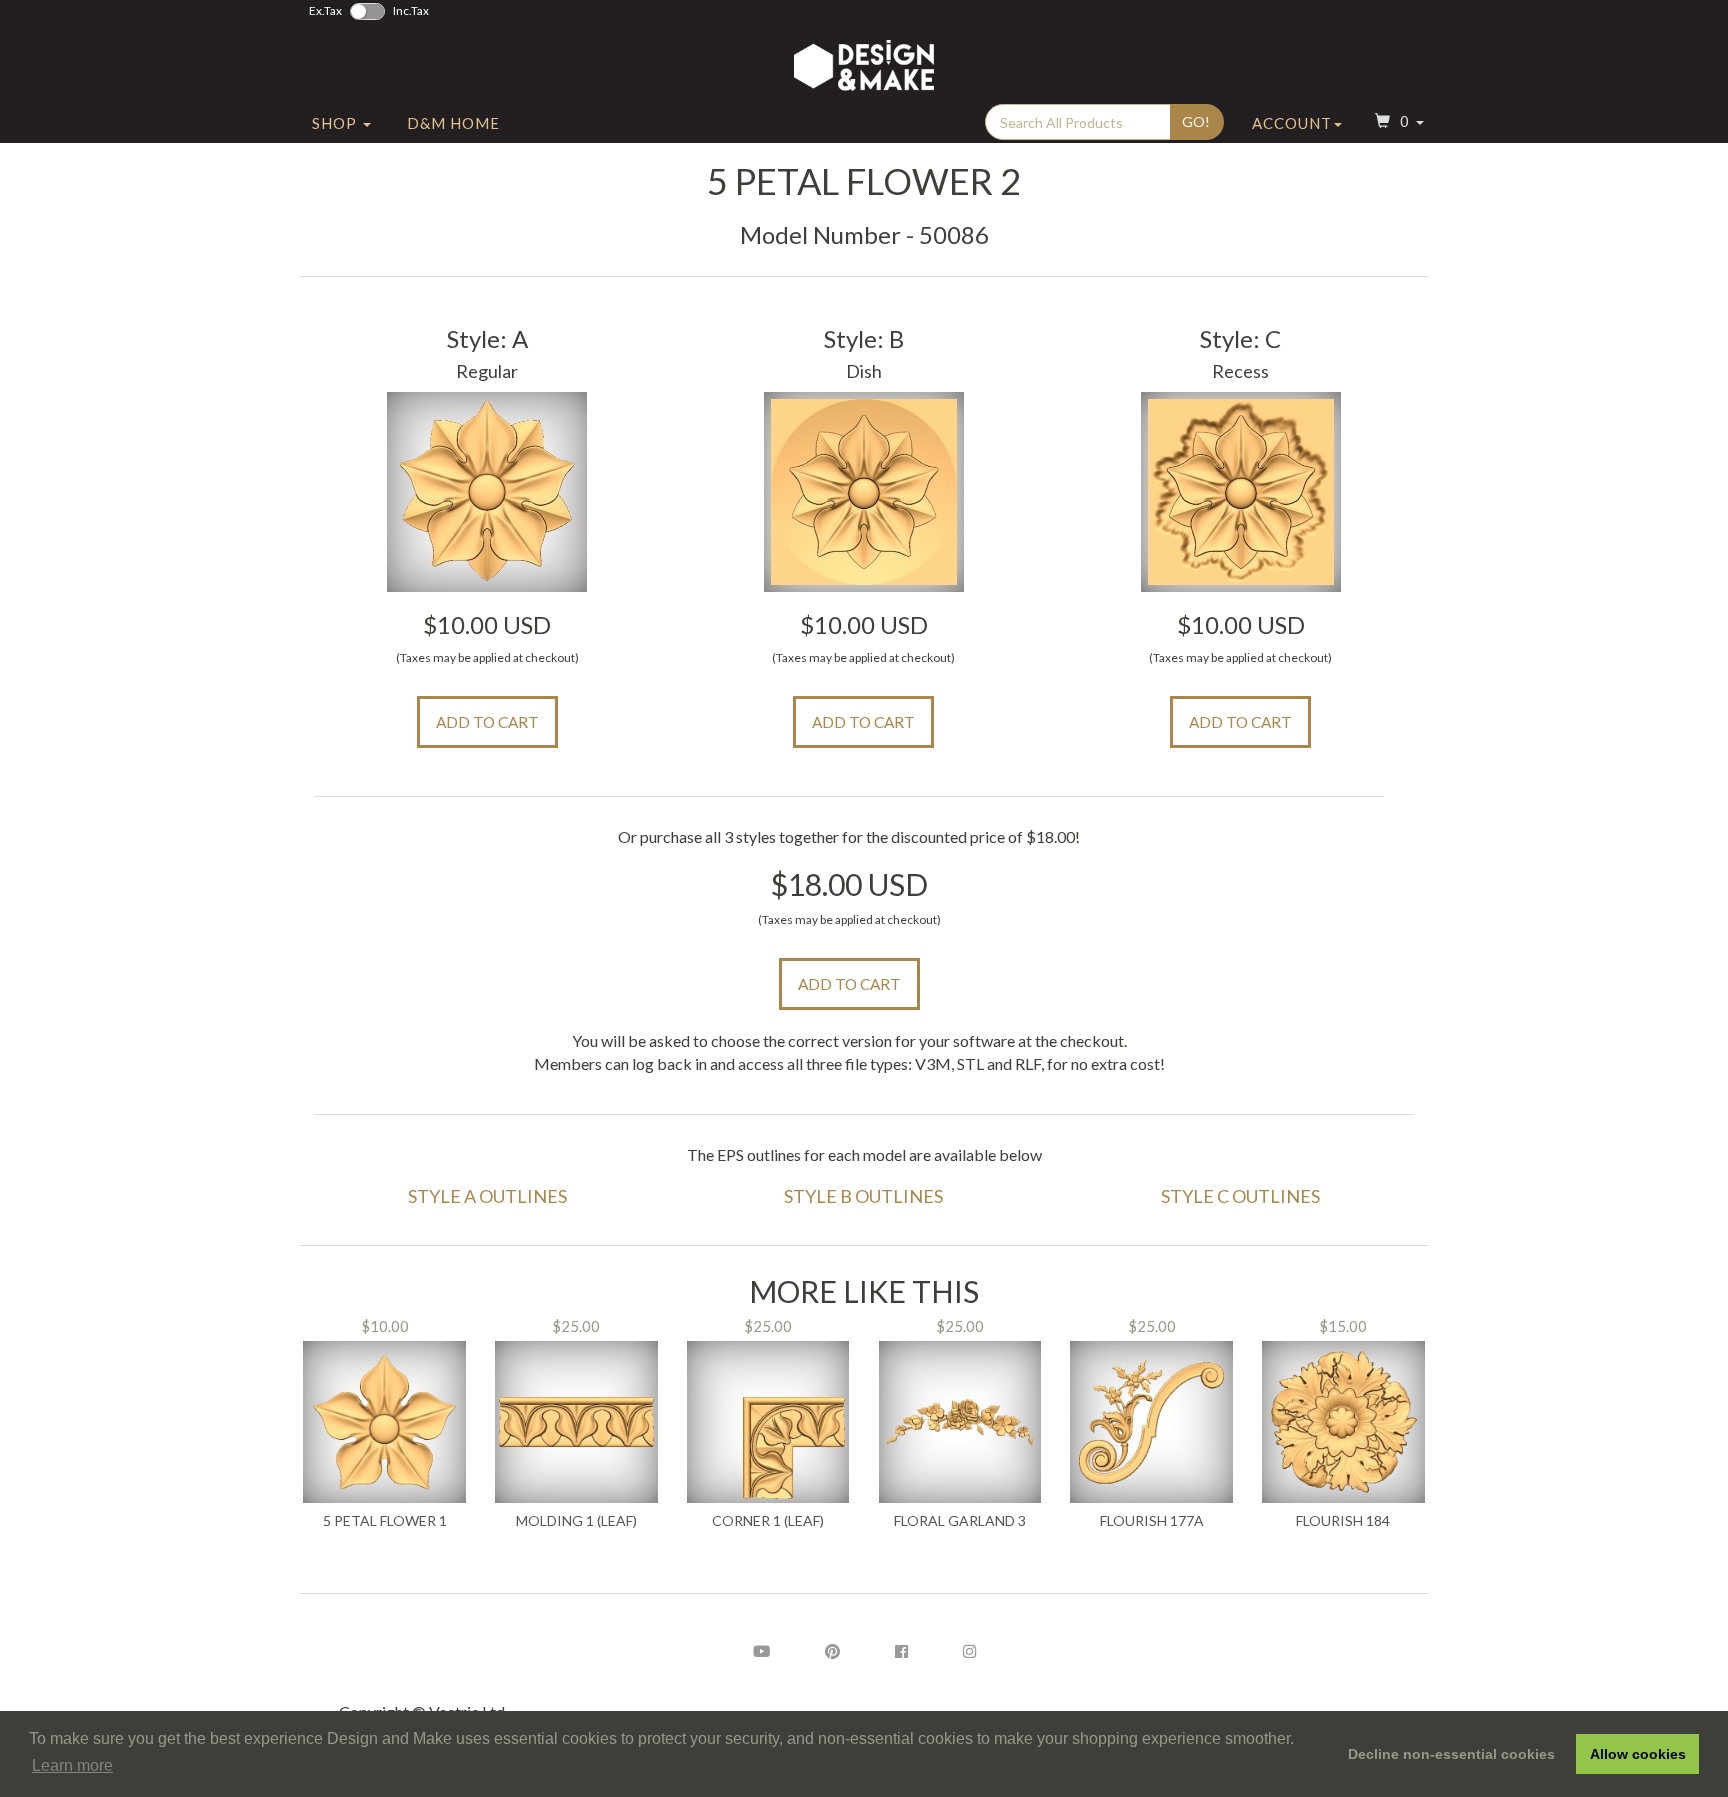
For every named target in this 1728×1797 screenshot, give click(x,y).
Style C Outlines (1240, 1196)
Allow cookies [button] (1638, 1754)
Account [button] (1292, 123)
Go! (1196, 121)
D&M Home (453, 123)
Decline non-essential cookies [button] (1451, 1754)
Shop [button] (336, 123)
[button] (1397, 123)
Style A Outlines (487, 1196)
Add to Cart (487, 722)
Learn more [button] (72, 1765)
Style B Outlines (863, 1196)
